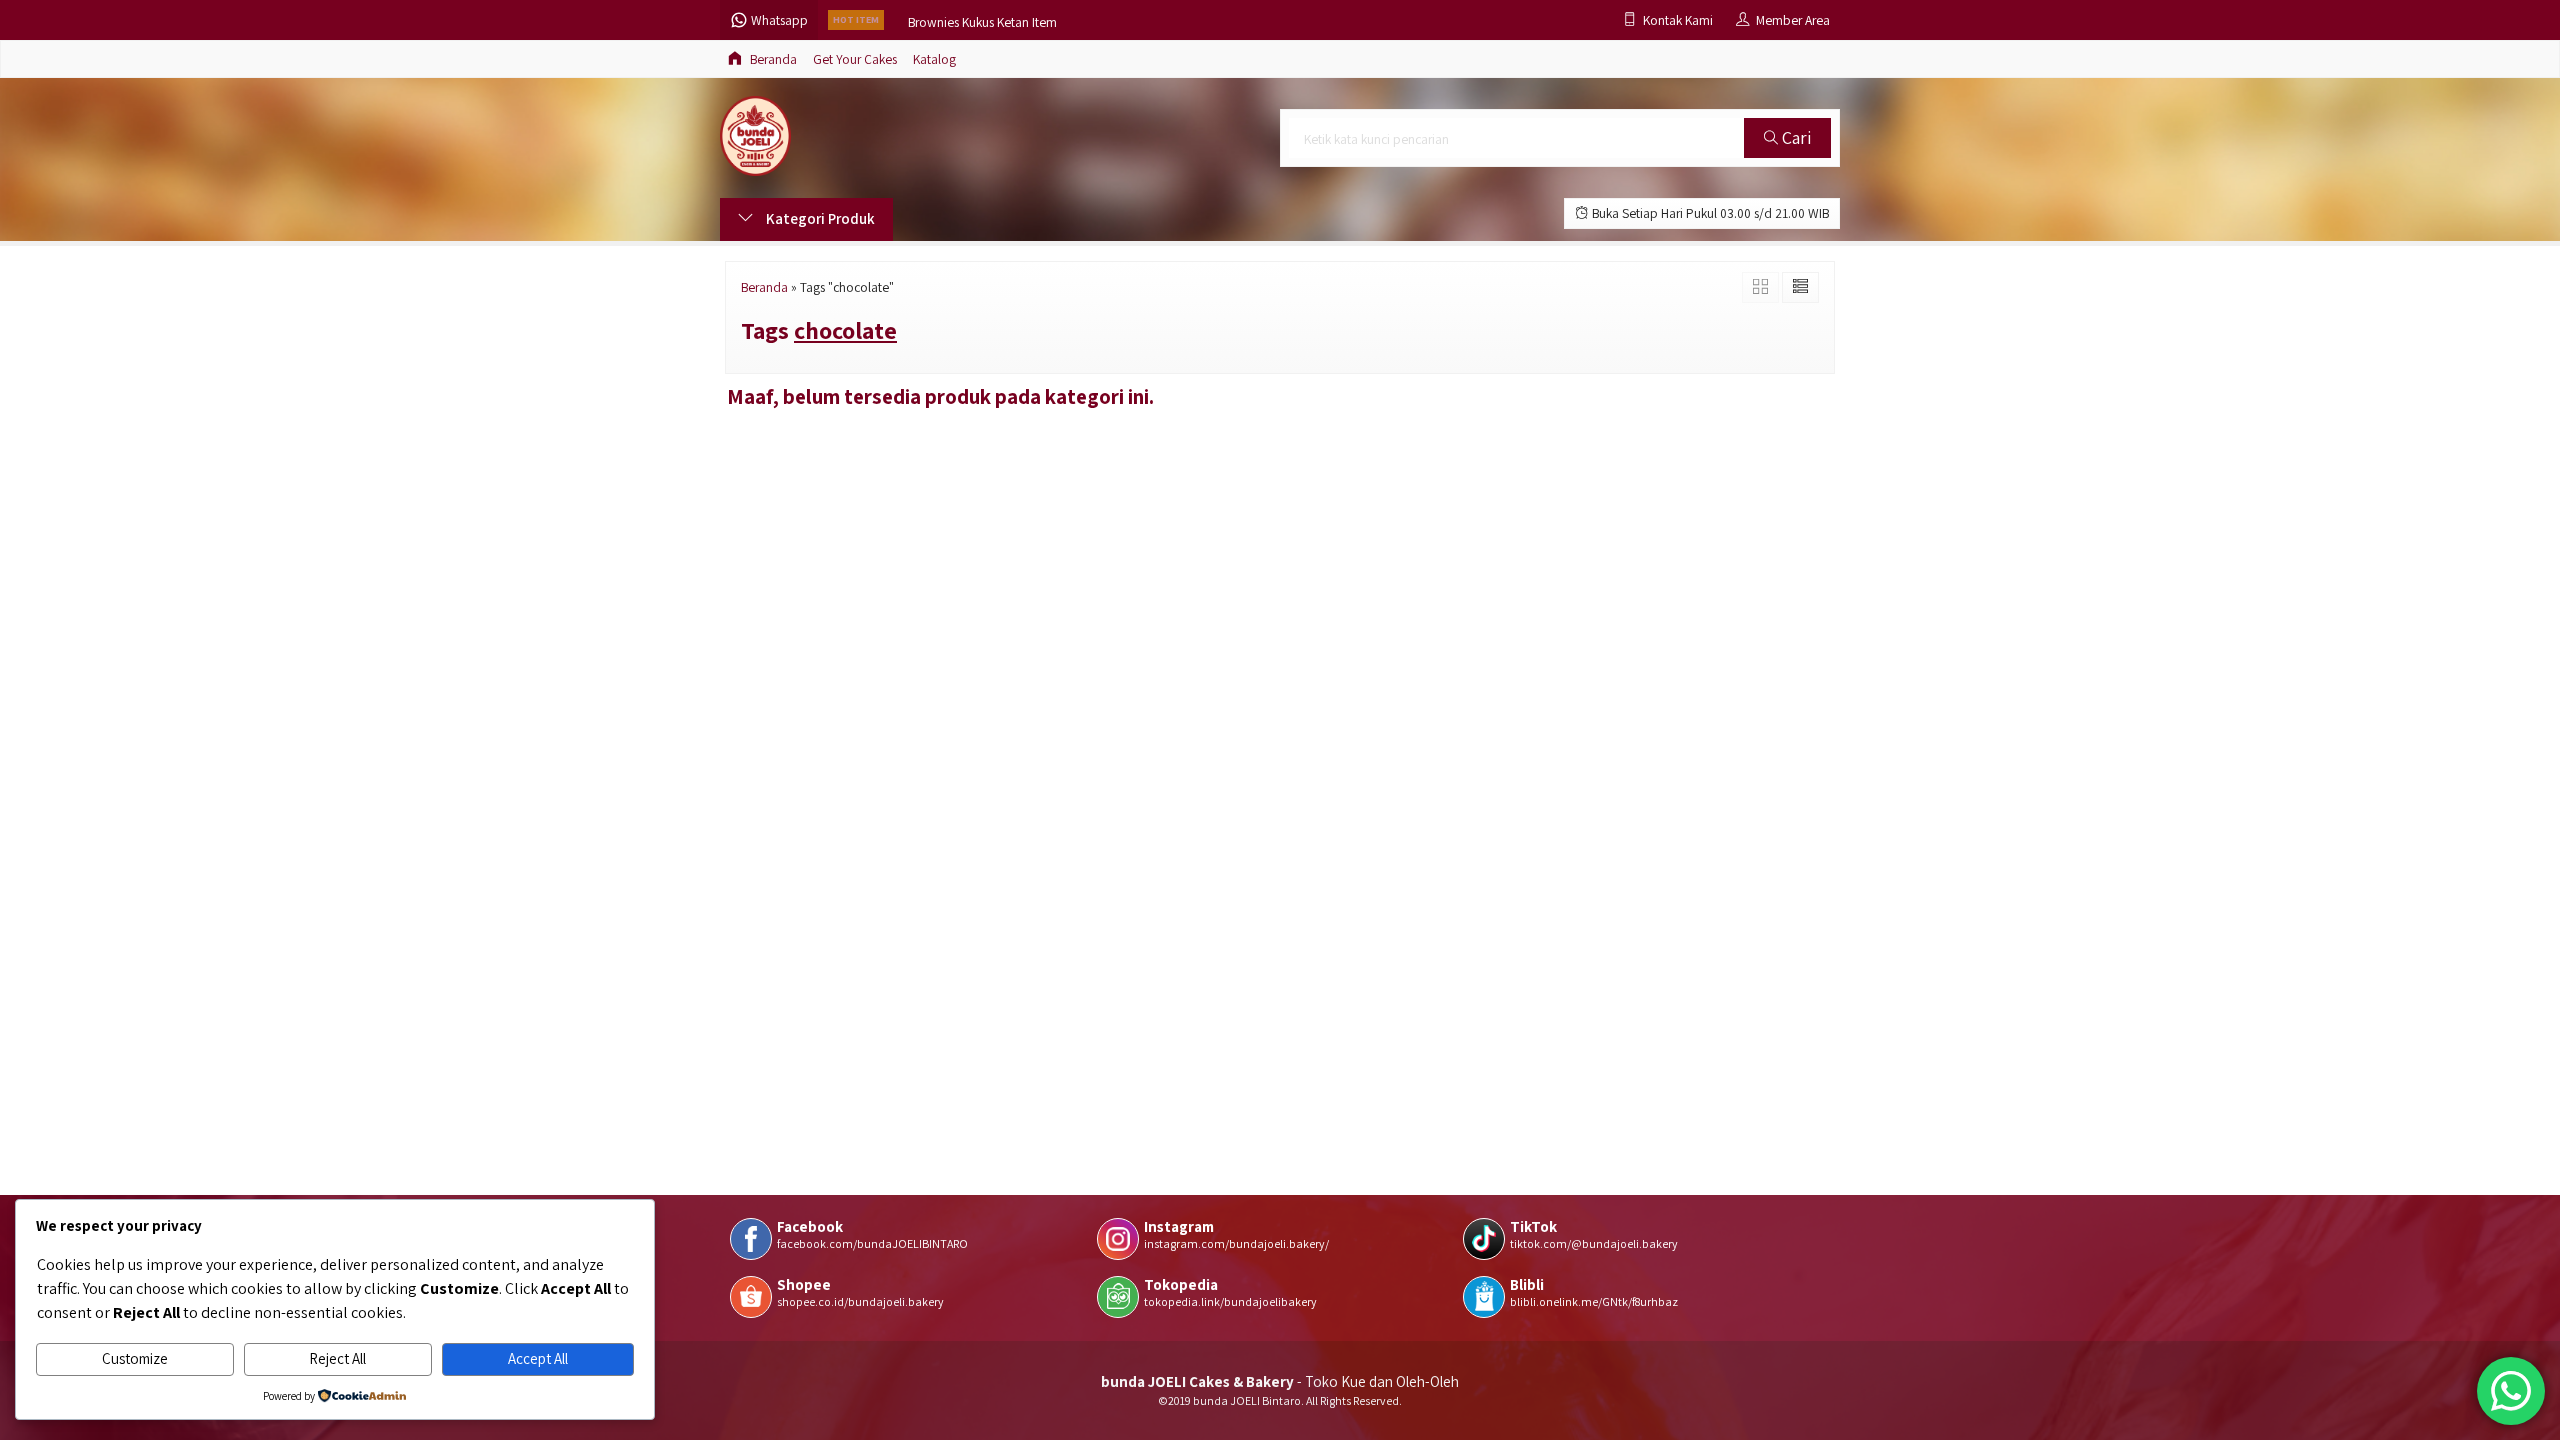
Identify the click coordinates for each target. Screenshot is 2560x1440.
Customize (135, 1358)
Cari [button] (1794, 137)
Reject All (337, 1358)
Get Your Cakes (855, 59)
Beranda (772, 59)
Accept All (538, 1358)
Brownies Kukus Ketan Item (982, 20)
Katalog (934, 59)
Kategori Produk (819, 218)
